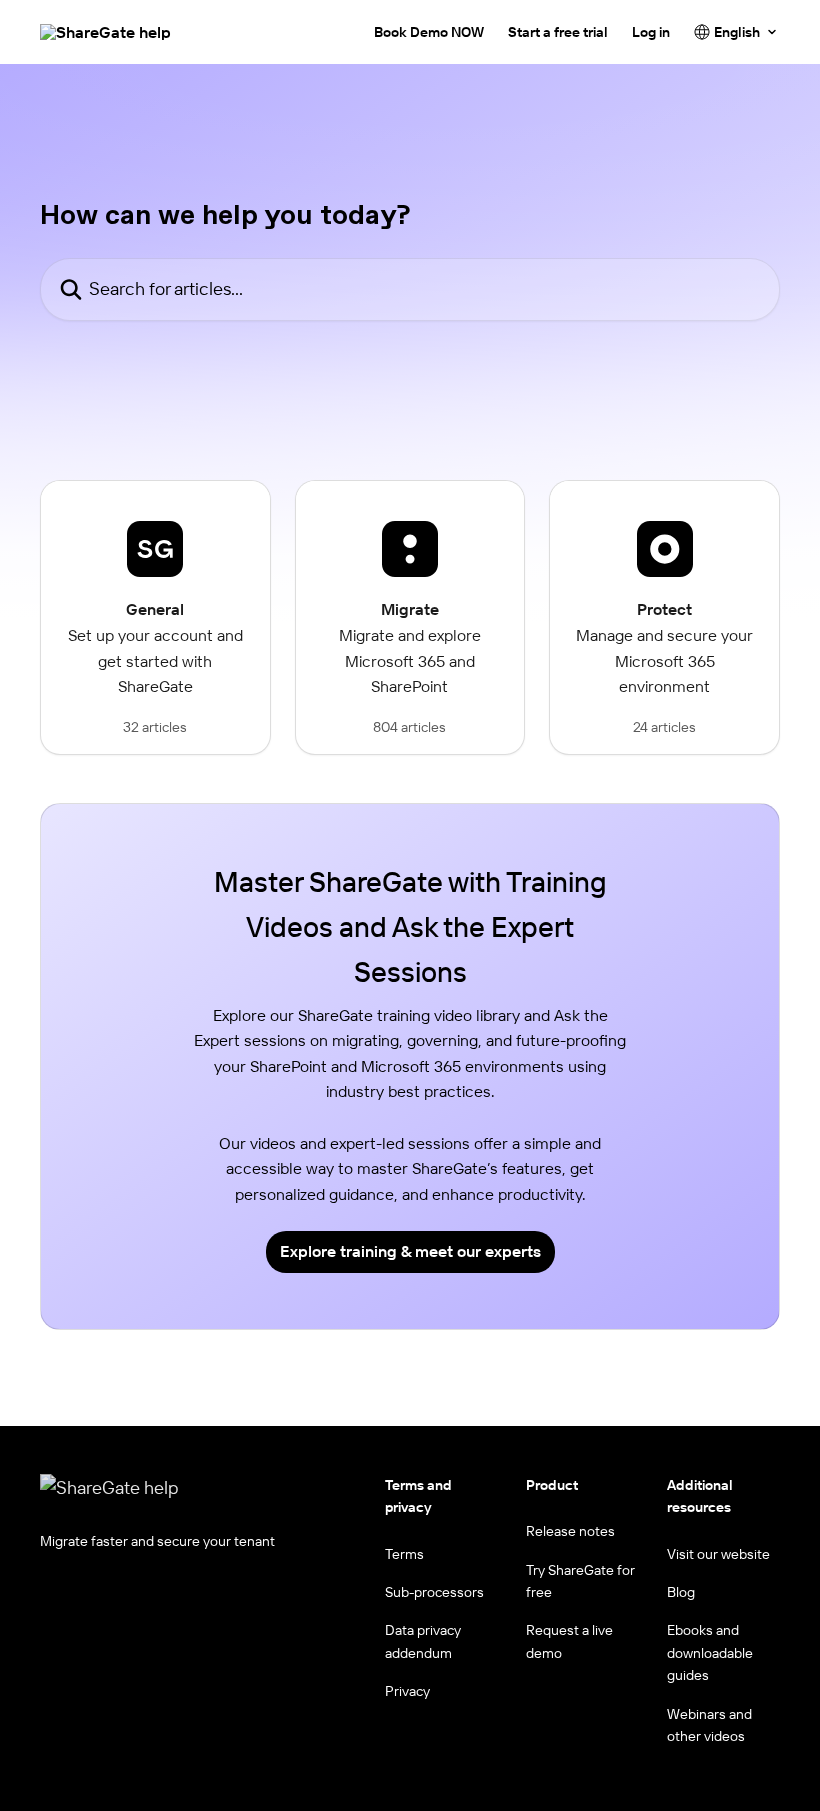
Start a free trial (558, 32)
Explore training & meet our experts (410, 1251)
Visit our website (718, 1554)
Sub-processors (434, 1592)
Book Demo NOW (429, 32)
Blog (681, 1592)
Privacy (407, 1691)
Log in (651, 32)
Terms (404, 1554)
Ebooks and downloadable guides (710, 1652)
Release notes (570, 1531)
